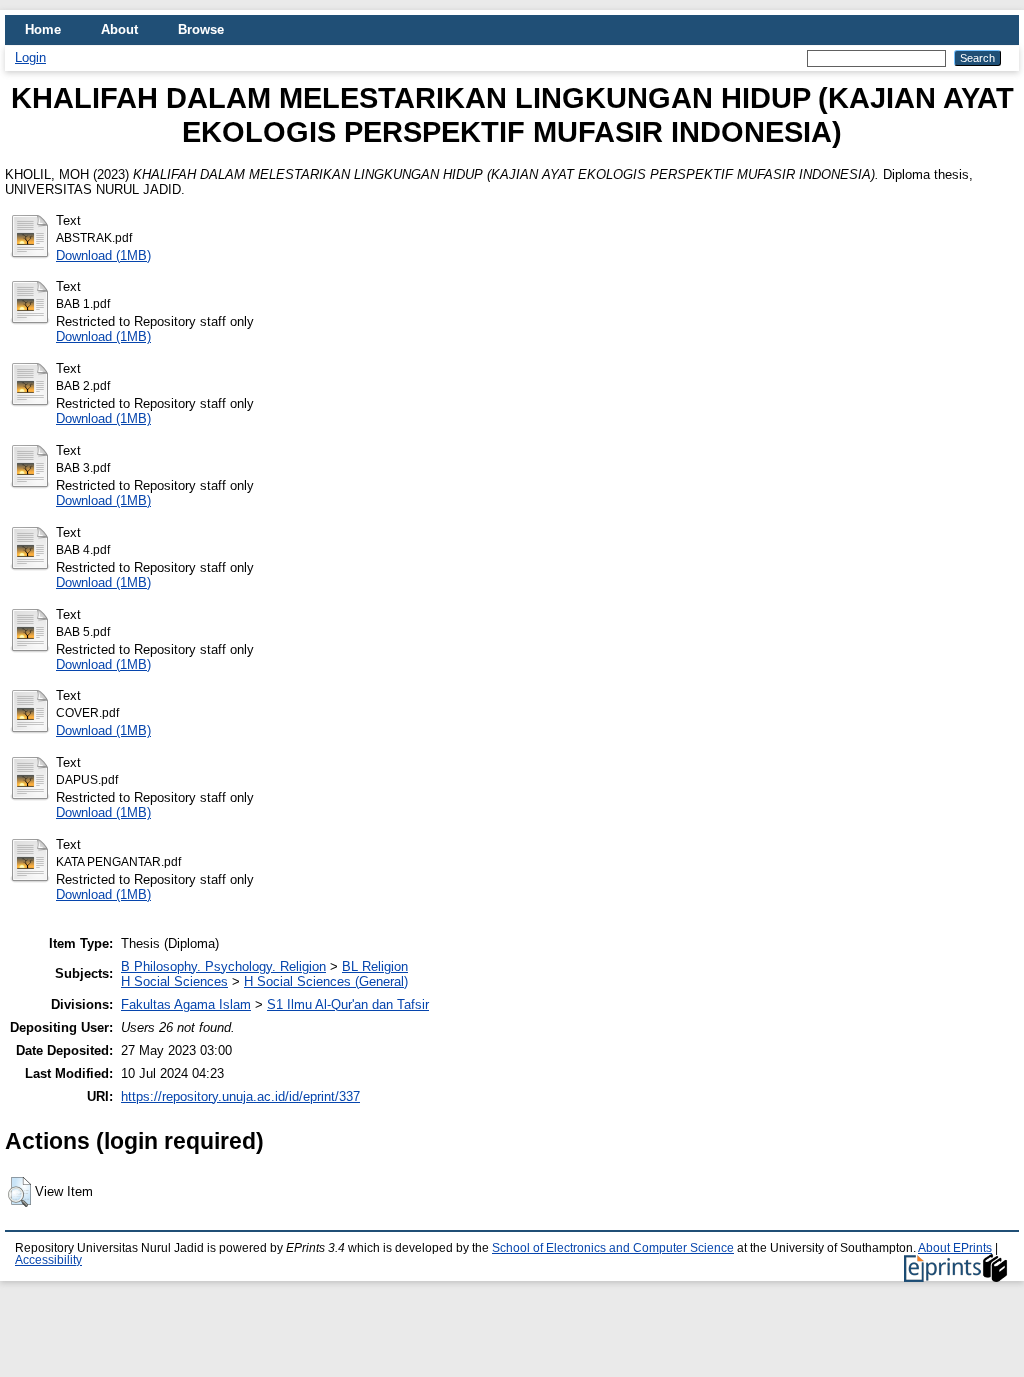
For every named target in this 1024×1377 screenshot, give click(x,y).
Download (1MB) (103, 255)
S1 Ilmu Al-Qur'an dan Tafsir (348, 1004)
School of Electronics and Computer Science (613, 1248)
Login (30, 57)
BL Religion (375, 966)
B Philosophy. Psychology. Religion (223, 966)
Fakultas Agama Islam (186, 1004)
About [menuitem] (119, 29)
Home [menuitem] (43, 29)
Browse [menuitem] (201, 29)
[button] (19, 1192)
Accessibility (48, 1260)
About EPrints (955, 1248)
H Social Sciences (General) (326, 981)
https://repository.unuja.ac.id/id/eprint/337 (240, 1096)
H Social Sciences (174, 981)
